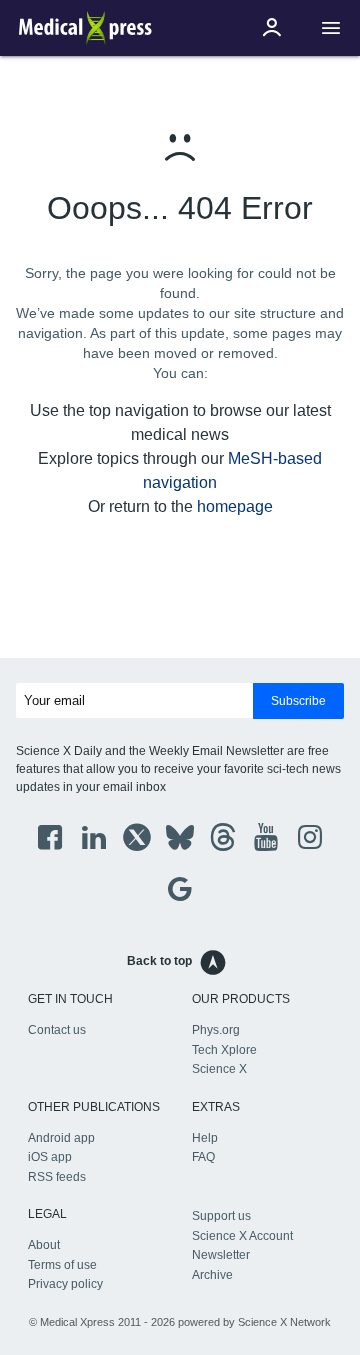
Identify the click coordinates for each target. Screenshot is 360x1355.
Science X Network (284, 1322)
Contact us (57, 1030)
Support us (221, 1216)
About (44, 1245)
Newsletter (221, 1255)
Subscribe (298, 701)
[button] (331, 28)
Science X (219, 1069)
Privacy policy (65, 1284)
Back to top (159, 961)
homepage (235, 506)
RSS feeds (57, 1177)
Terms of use (62, 1265)
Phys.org (216, 1030)
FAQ (203, 1157)
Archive (212, 1275)
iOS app (50, 1157)
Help (205, 1138)
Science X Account (242, 1236)
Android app (61, 1138)
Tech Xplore (224, 1050)
